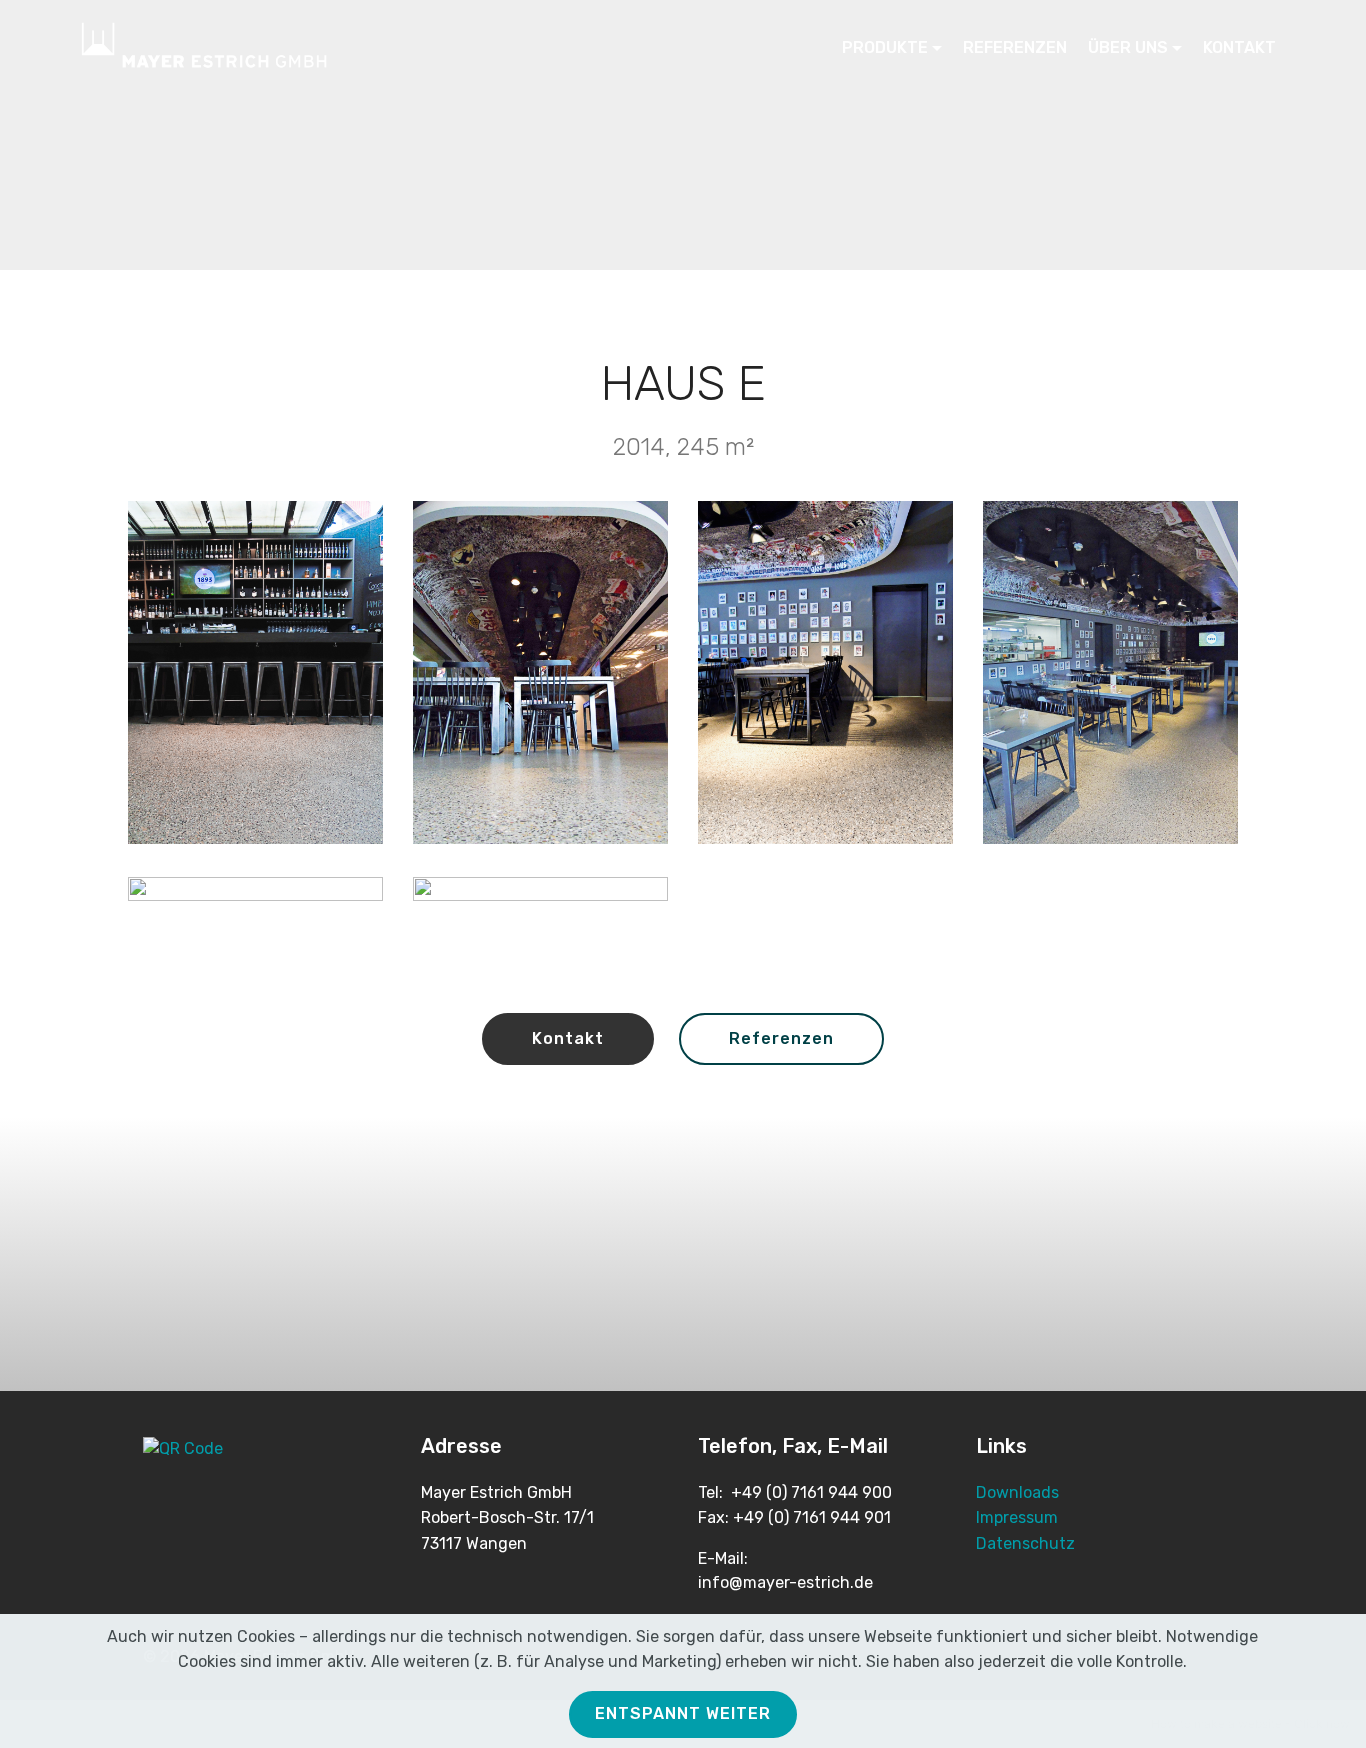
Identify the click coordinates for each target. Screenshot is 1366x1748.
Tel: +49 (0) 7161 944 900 (795, 1492)
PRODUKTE (885, 47)
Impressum (1017, 1517)
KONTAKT (1239, 47)
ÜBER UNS (1128, 47)
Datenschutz (1025, 1543)
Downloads (1017, 1492)
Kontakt (568, 1038)
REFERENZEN (1015, 47)
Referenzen (781, 1038)
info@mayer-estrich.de (785, 1582)
